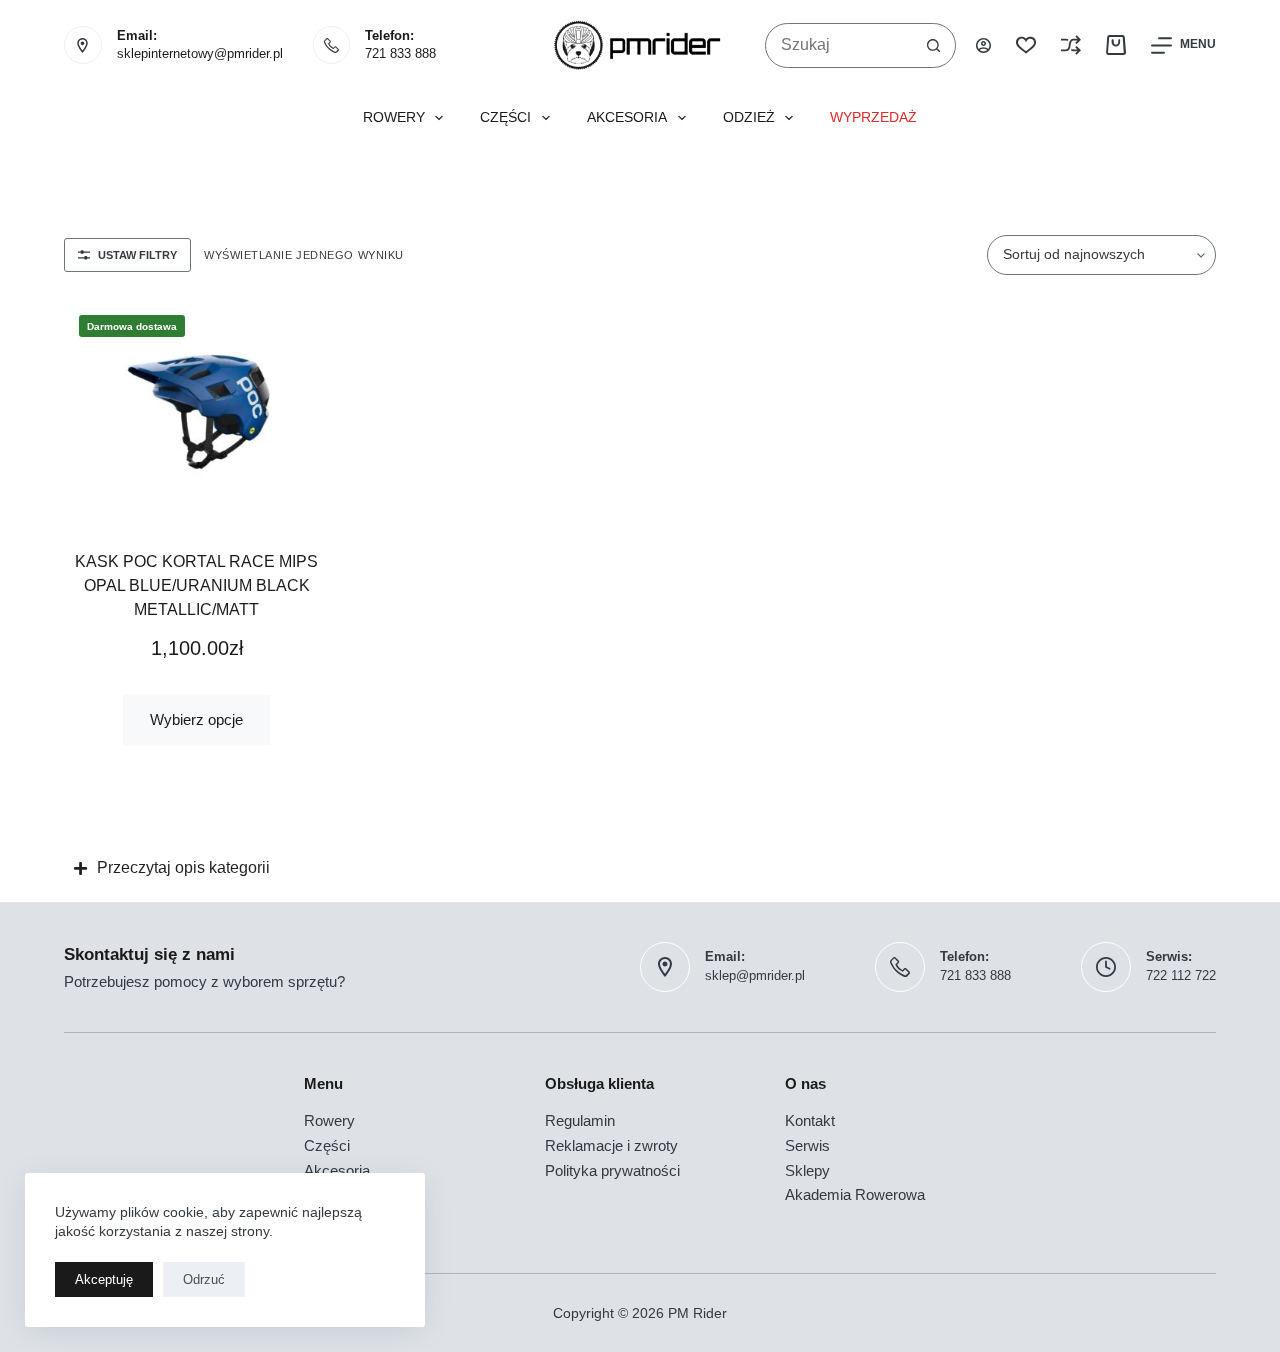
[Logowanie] (983, 45)
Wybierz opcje (196, 719)
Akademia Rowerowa (855, 1194)
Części (505, 117)
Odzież (749, 117)
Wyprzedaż (873, 117)
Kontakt (810, 1120)
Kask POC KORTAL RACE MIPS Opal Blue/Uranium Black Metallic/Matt (196, 585)
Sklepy (807, 1170)
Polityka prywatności (612, 1170)
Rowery (394, 117)
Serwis (807, 1145)
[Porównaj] (1071, 45)
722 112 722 (1181, 975)
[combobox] (839, 45)
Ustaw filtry (137, 255)
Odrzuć (204, 1279)
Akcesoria (627, 117)
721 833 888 (400, 53)
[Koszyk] (1116, 45)
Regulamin (580, 1120)
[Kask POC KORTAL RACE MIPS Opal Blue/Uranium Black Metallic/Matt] (197, 410)
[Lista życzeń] (1026, 45)
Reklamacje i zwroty (611, 1145)
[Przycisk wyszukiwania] (933, 45)
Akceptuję (104, 1279)
